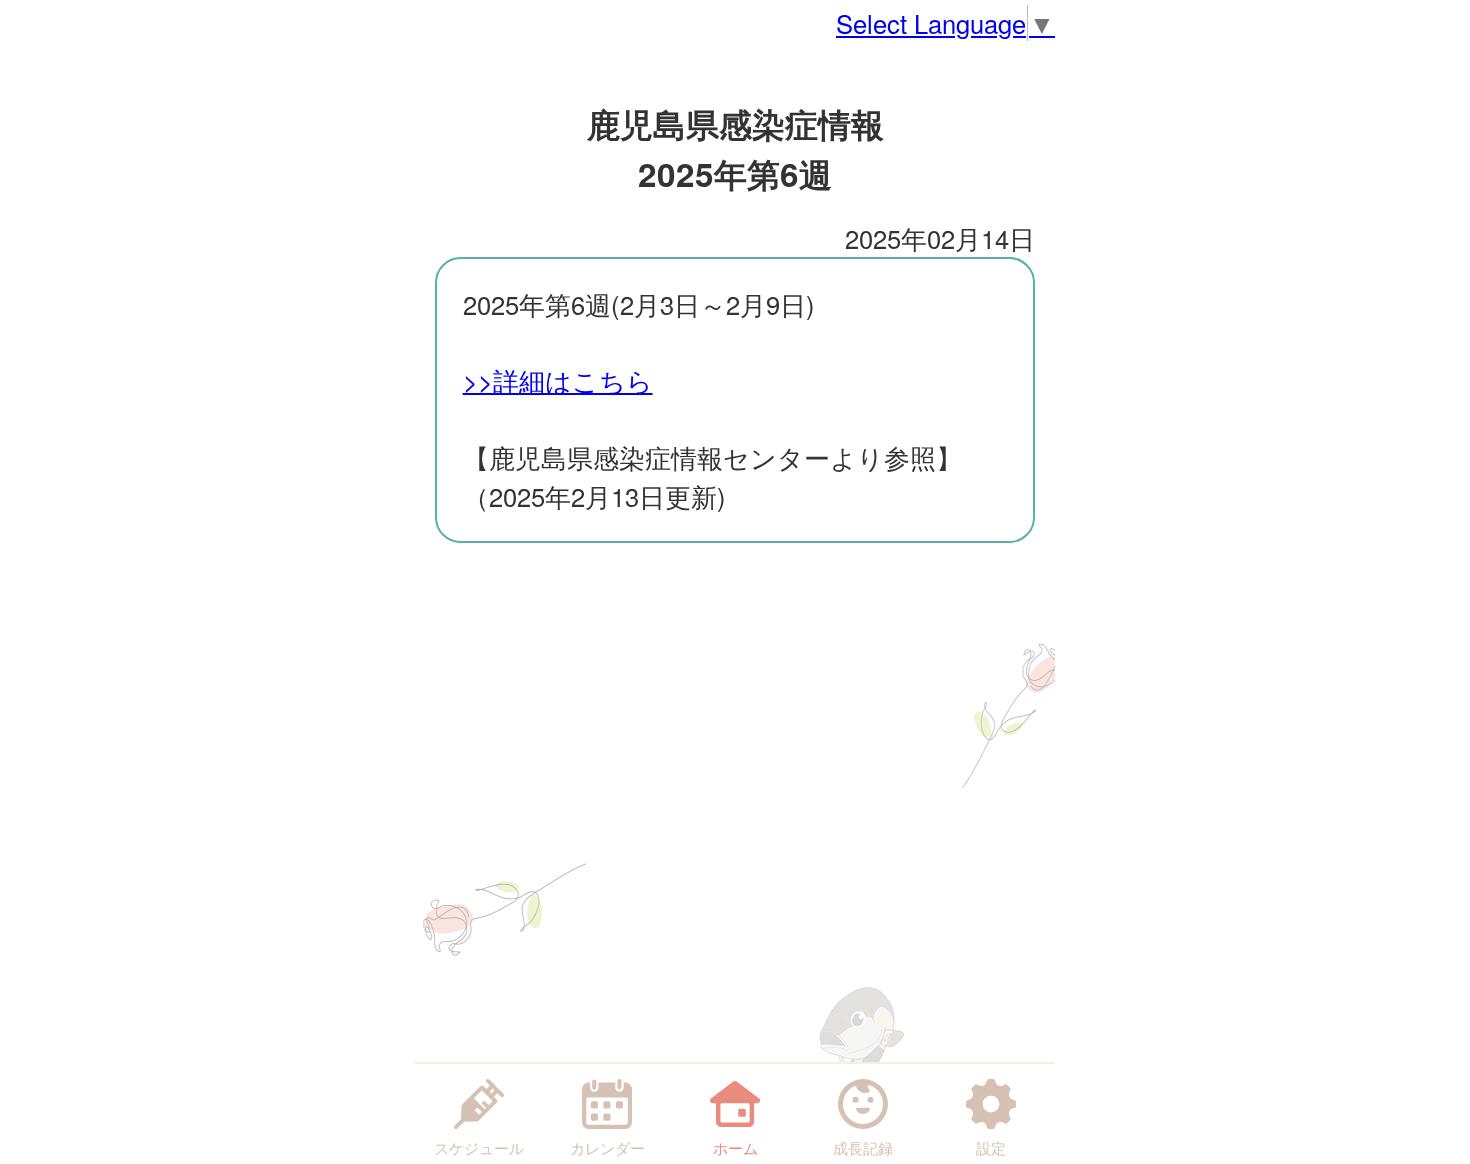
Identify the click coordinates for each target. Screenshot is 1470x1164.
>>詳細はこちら (558, 380)
